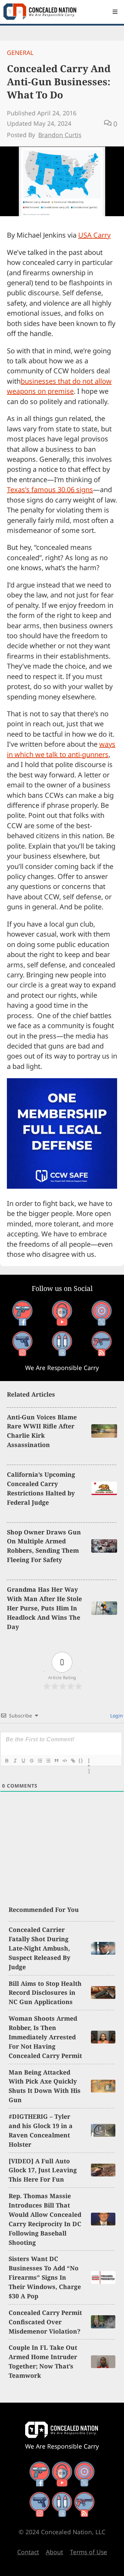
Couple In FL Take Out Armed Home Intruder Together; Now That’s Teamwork (43, 2361)
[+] (89, 1761)
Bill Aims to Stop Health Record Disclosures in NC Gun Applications (45, 1993)
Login (116, 1716)
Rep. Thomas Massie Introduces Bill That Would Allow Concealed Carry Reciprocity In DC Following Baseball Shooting (45, 2219)
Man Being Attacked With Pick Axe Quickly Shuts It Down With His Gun (45, 2086)
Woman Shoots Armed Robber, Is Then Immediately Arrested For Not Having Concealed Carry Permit (45, 2037)
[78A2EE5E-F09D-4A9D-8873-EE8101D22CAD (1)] (62, 1186)
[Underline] (23, 1761)
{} (81, 1760)
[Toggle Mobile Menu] (115, 12)
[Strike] (31, 1761)
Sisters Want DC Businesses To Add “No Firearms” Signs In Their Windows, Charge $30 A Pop (45, 2277)
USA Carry (94, 235)
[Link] (73, 1761)
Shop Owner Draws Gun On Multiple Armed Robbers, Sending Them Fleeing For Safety (44, 1546)
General (20, 52)
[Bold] (7, 1761)
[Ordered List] (40, 1761)
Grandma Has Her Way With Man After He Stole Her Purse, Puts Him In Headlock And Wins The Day (44, 1608)
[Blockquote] (56, 1761)
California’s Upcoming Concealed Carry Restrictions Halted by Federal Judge (41, 1488)
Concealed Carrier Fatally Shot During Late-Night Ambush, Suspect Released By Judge (39, 1948)
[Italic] (15, 1761)
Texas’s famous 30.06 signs (50, 490)
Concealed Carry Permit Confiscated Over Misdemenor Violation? (45, 2322)
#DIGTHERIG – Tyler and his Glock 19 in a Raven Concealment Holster (41, 2130)
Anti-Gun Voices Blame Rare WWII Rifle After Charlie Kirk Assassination (42, 1431)
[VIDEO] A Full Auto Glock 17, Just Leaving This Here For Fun (43, 2170)
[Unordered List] (48, 1761)
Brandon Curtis (60, 135)
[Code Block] (64, 1761)
